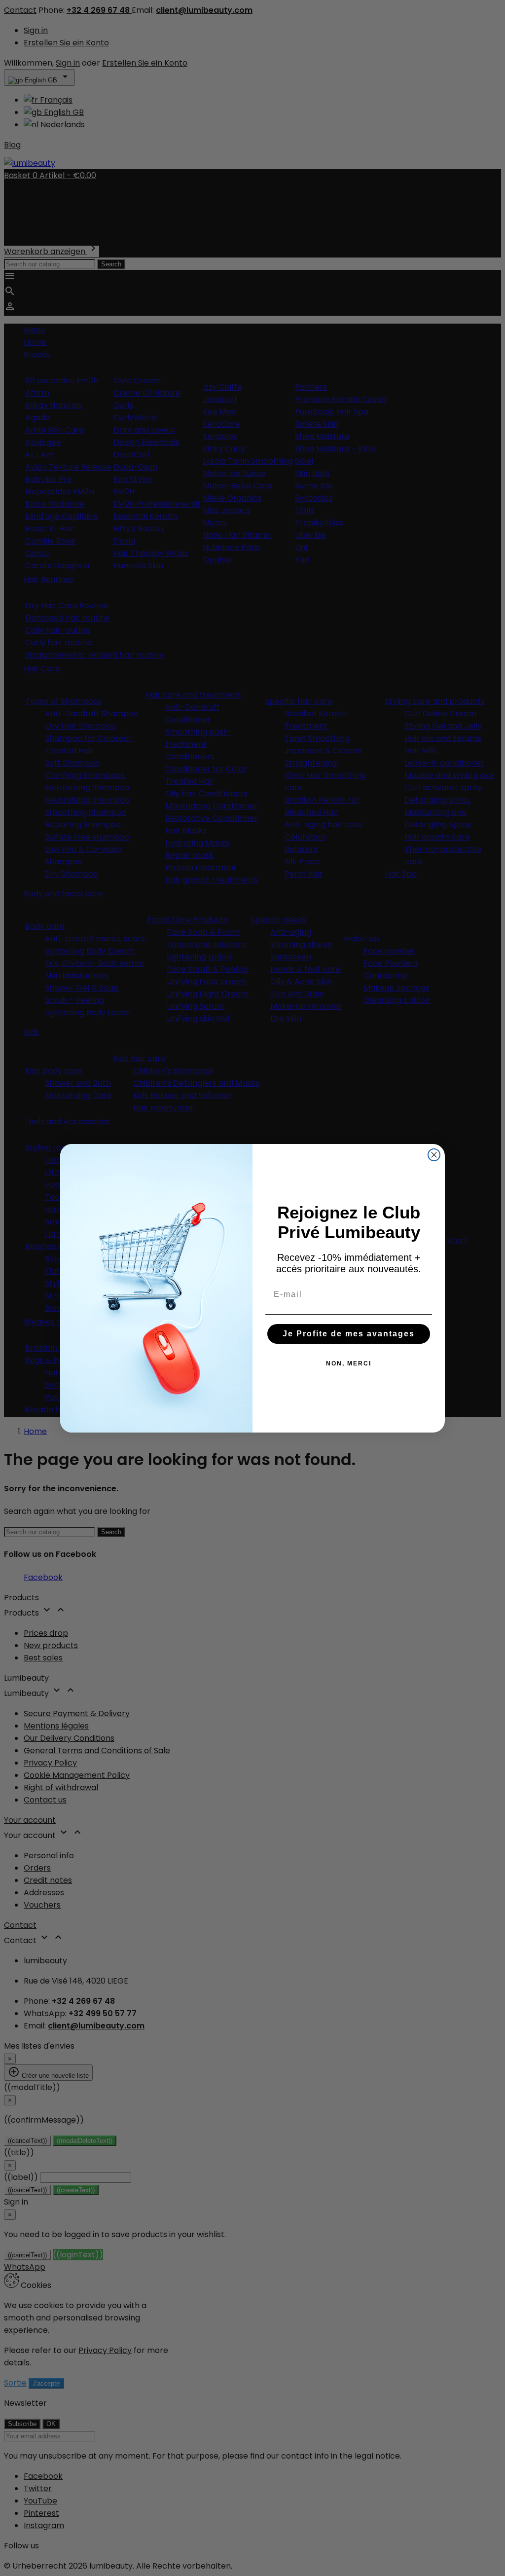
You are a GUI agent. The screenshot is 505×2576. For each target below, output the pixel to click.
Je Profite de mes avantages (349, 1334)
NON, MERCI (349, 1363)
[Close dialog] (434, 1155)
